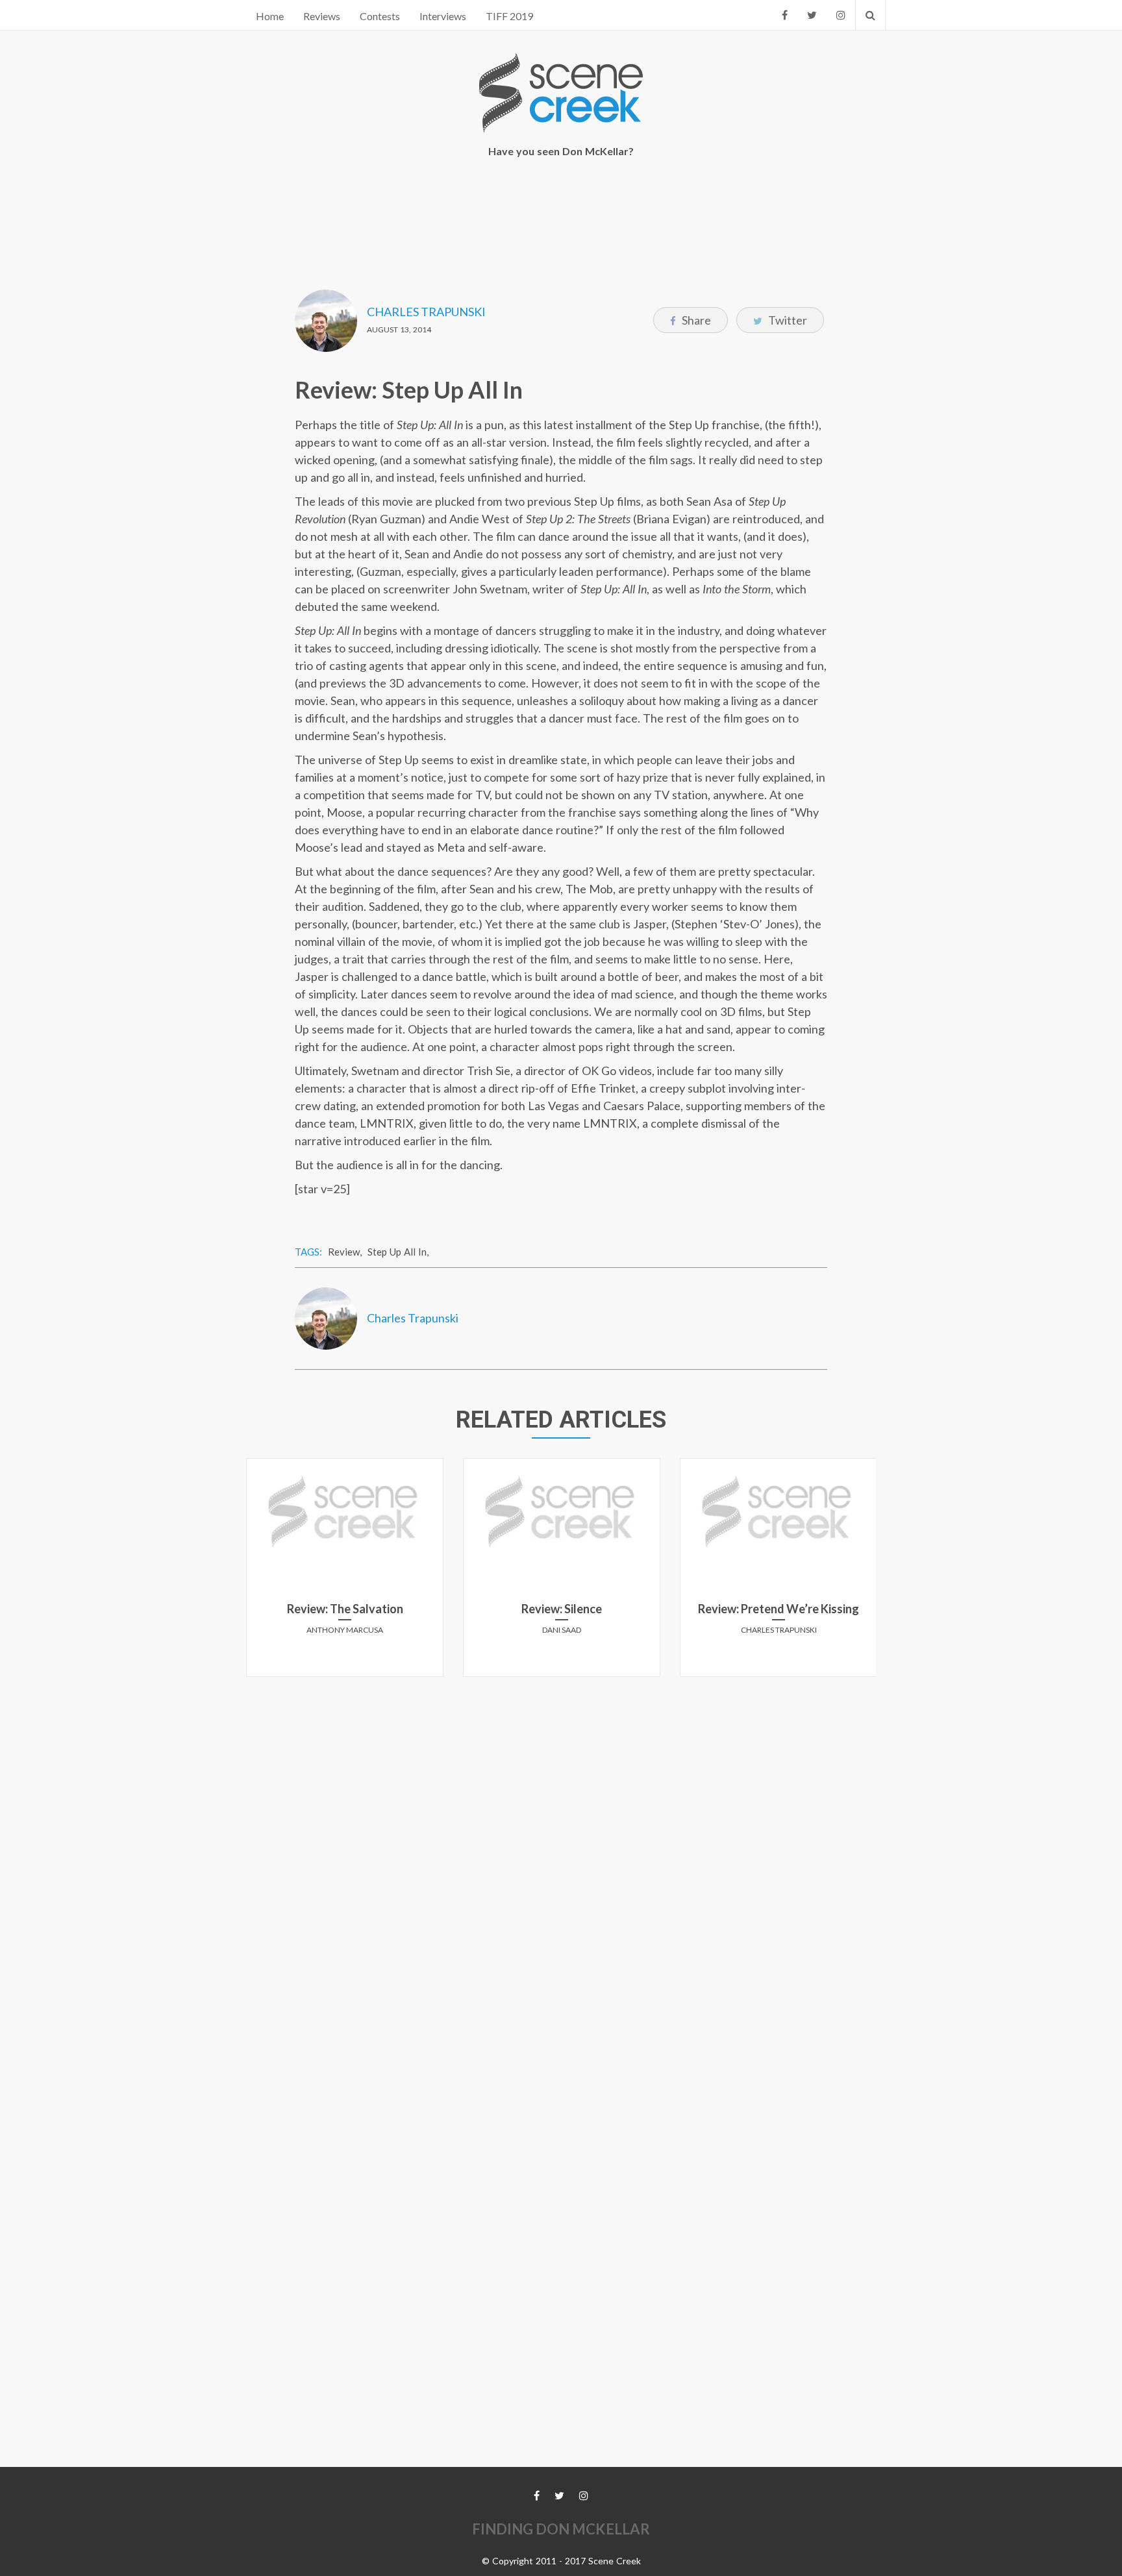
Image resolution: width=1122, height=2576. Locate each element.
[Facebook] (785, 15)
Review (344, 1252)
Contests (380, 16)
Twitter (787, 320)
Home (270, 16)
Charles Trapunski (426, 312)
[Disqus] (561, 1849)
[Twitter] (812, 15)
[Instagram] (841, 15)
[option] (345, 1572)
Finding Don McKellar (561, 2529)
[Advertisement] (561, 215)
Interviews (443, 16)
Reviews (322, 16)
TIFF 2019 (509, 16)
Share (695, 320)
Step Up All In (397, 1252)
